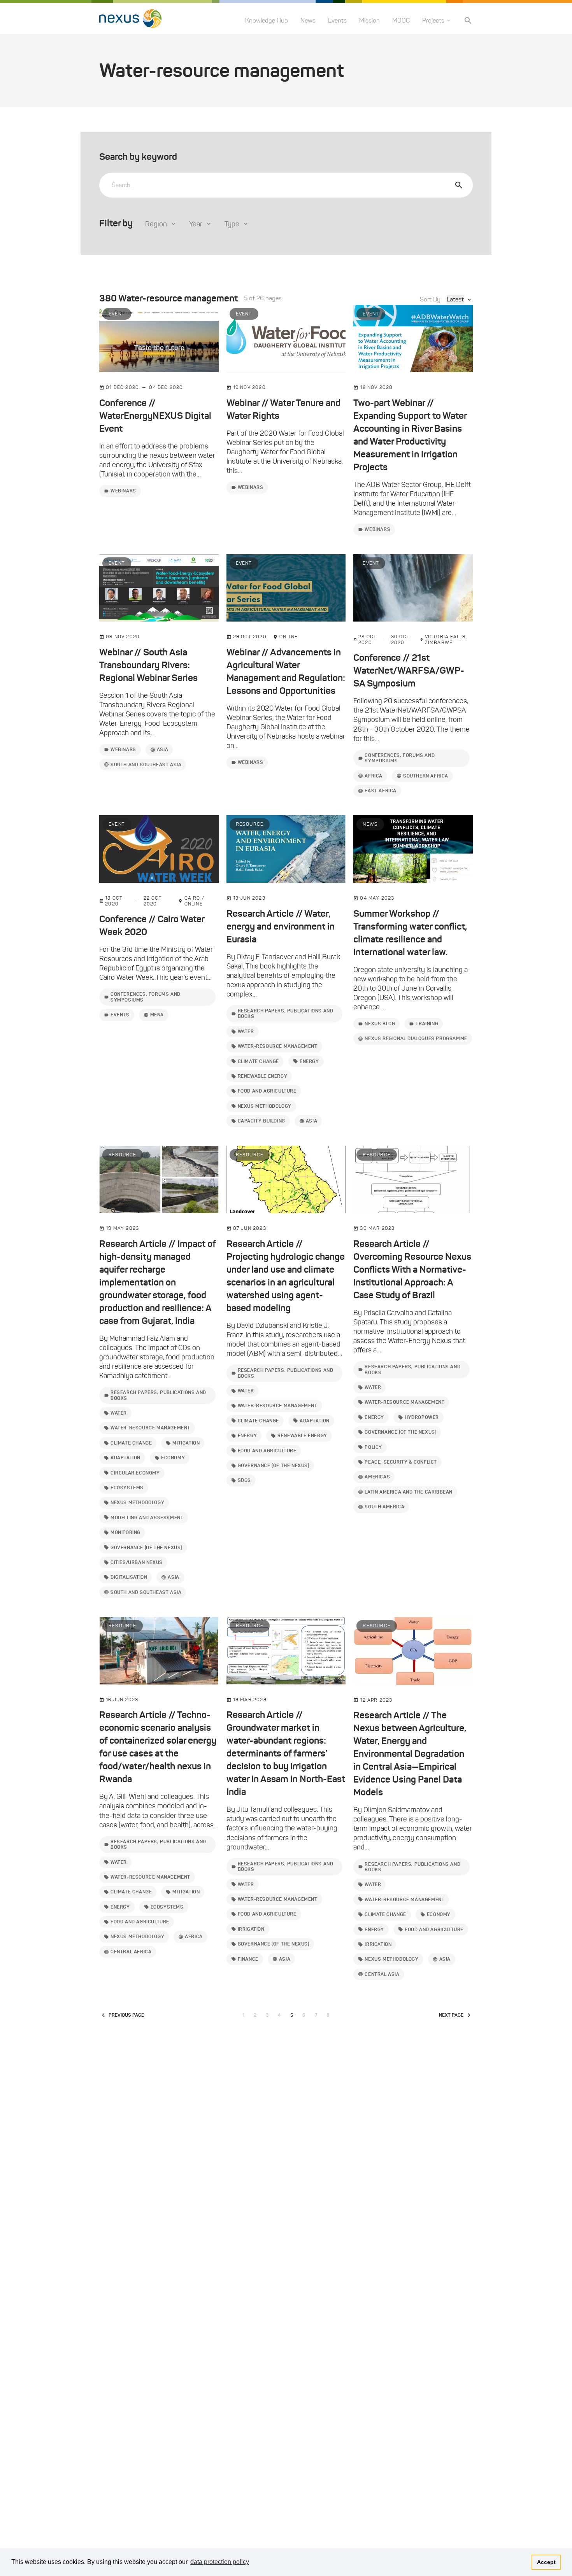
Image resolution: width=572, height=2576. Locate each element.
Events (337, 20)
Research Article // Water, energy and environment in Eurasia (281, 926)
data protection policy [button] (220, 2562)
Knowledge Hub (267, 20)
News (308, 20)
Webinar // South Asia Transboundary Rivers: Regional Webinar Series (148, 665)
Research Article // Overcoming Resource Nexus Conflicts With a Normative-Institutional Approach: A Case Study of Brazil (412, 1270)
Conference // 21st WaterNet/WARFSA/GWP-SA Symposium (409, 671)
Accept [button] (546, 2562)
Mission (369, 20)
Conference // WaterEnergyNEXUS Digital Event (155, 416)
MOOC (401, 20)
